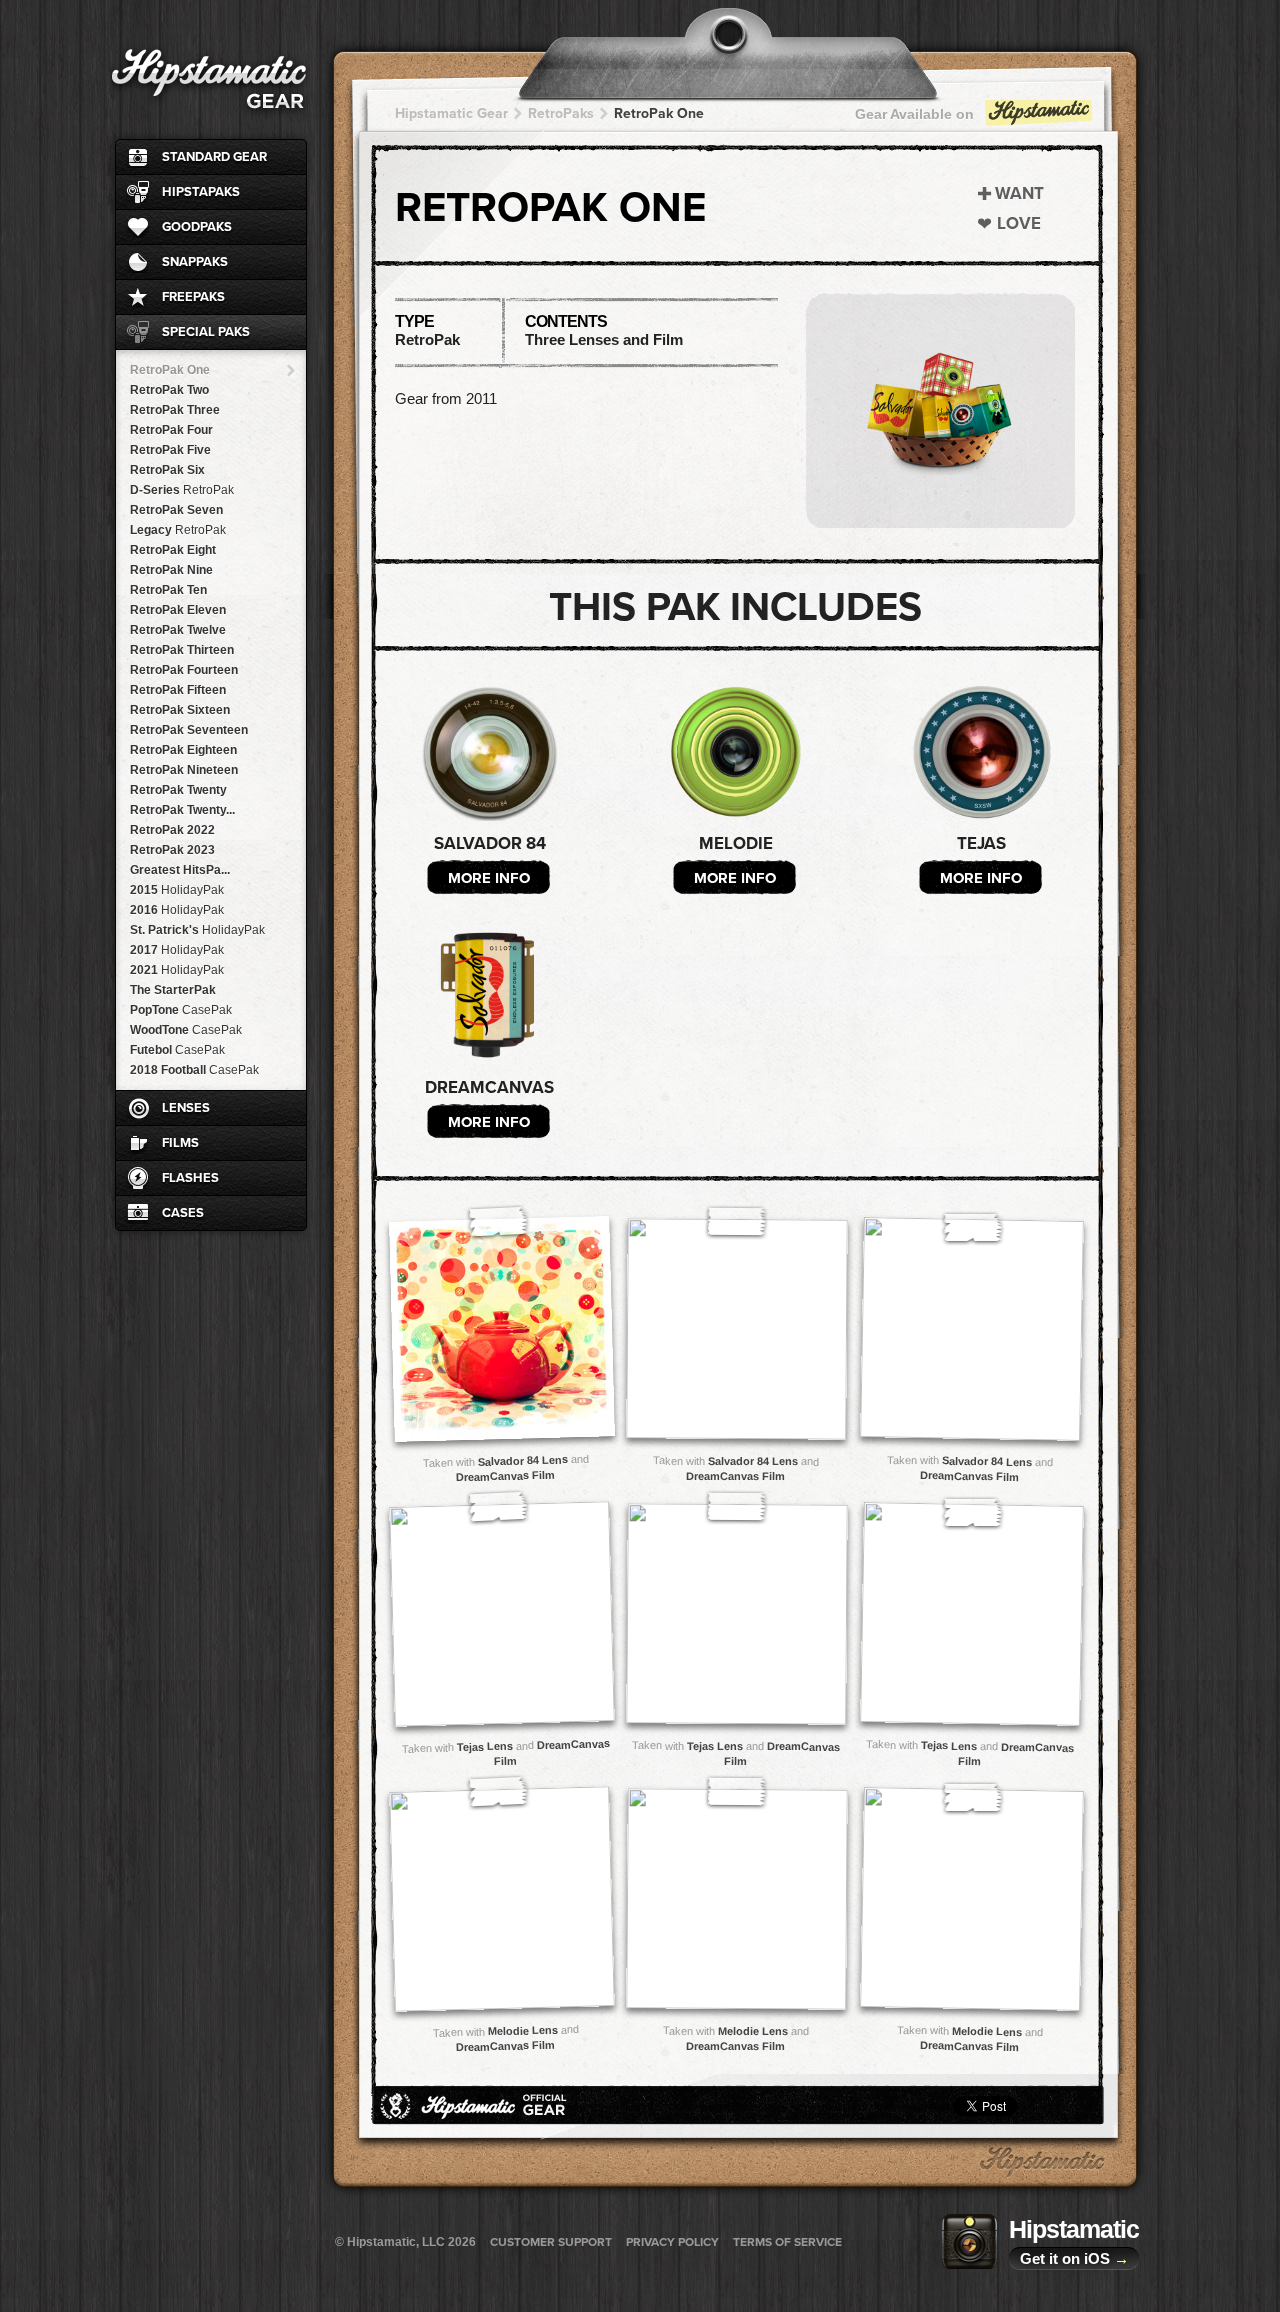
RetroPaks (561, 113)
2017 (177, 950)
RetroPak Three (175, 410)
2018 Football (194, 1070)
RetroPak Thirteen (182, 650)
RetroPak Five (170, 450)
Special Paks (206, 332)
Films (180, 1143)
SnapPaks (195, 262)
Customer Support (551, 2242)
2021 (177, 970)
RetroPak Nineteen (184, 770)
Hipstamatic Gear (451, 113)
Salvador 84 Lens (522, 1460)
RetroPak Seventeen (189, 730)
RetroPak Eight (173, 550)
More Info (489, 878)
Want (1019, 193)
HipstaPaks (201, 192)
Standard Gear (214, 157)
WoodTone (186, 1030)
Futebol (177, 1050)
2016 (177, 910)
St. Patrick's (197, 930)
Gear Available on (914, 114)
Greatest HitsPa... (180, 870)
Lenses (186, 1108)
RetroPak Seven (176, 510)
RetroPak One (170, 370)
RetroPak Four (171, 430)
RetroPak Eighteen (183, 750)
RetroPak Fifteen (178, 690)
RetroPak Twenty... (182, 810)
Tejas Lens (484, 1745)
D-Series (182, 490)
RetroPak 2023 (172, 850)
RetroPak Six (167, 470)
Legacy (178, 530)
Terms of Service (787, 2242)
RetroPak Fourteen (184, 670)
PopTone (181, 1010)
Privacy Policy (672, 2242)
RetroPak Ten (168, 590)
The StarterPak (173, 990)
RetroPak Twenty (178, 790)
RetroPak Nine (171, 570)
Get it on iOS (1074, 2258)
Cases (183, 1213)
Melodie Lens (522, 2030)
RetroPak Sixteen (180, 710)
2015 (177, 890)
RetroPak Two (169, 390)
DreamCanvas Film (505, 1476)
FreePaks (193, 297)
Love (1019, 223)
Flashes (190, 1178)
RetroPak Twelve (178, 630)
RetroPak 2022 (172, 830)
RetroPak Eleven (178, 610)
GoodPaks (197, 227)
